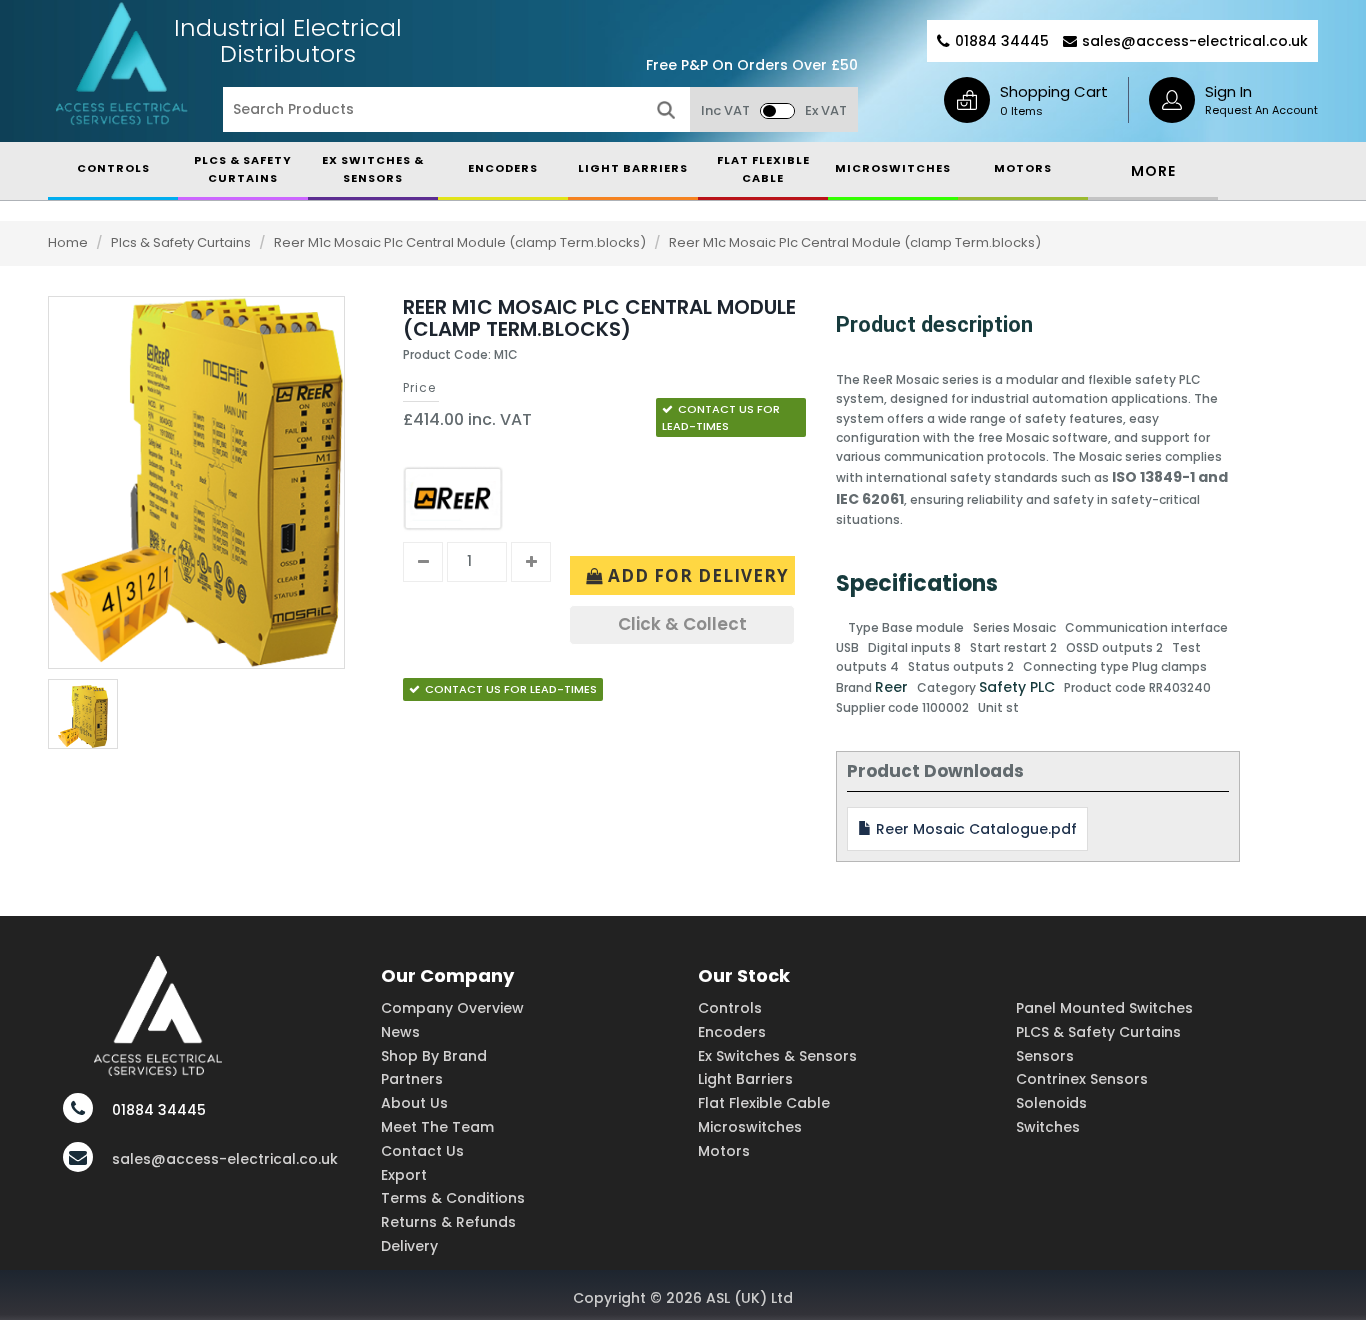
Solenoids (1051, 1103)
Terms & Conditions (453, 1198)
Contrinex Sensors (1082, 1079)
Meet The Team (437, 1127)
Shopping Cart (1054, 91)
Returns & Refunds (448, 1222)
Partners (412, 1079)
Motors (724, 1151)
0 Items (1021, 111)
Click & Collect (682, 624)
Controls (730, 1008)
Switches (1048, 1127)
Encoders (732, 1032)
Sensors (1045, 1056)
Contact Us (422, 1151)
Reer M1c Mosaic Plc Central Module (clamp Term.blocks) (461, 242)
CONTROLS (113, 168)
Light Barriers (745, 1079)
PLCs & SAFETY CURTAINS (243, 169)
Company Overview (452, 1008)
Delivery (409, 1246)
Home (68, 242)
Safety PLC (1017, 687)
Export (404, 1175)
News (400, 1032)
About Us (414, 1103)
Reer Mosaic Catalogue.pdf (974, 829)
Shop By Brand (434, 1056)
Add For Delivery (696, 575)
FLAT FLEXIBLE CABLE (763, 169)
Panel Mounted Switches (1104, 1008)
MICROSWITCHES (893, 168)
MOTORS (1023, 168)
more (1153, 171)
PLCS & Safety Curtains (1098, 1032)
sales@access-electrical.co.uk (1195, 41)
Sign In (1228, 91)
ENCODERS (503, 168)
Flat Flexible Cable (764, 1103)
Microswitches (750, 1127)
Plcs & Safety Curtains (182, 242)
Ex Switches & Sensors (373, 169)
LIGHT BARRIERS (633, 168)
